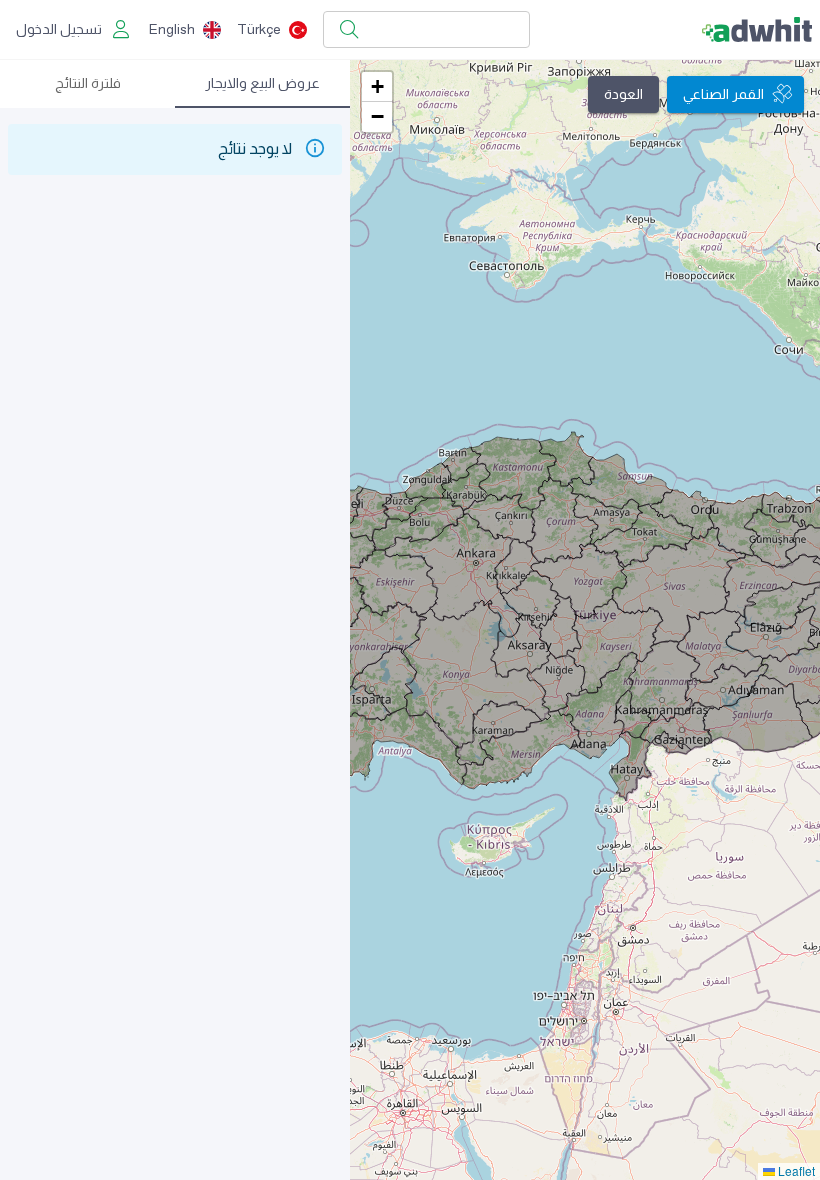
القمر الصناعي (723, 94)
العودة (623, 94)
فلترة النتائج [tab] (88, 83)
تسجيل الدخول (59, 29)
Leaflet (795, 1170)
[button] (377, 87)
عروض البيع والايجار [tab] (262, 83)
